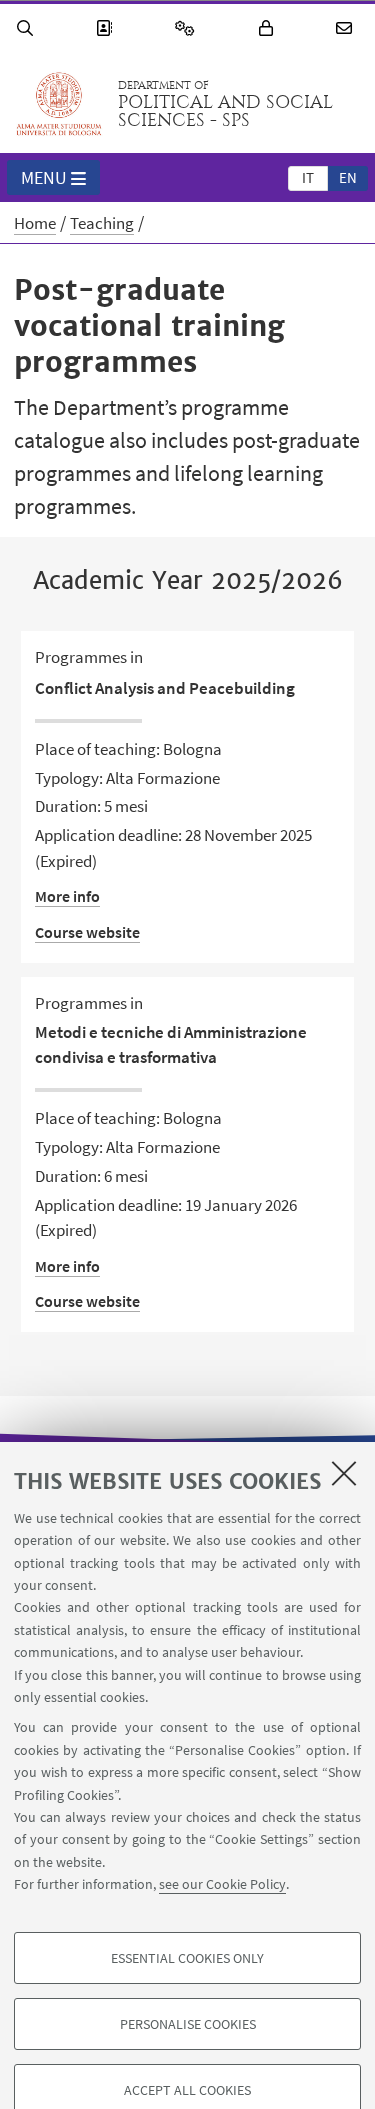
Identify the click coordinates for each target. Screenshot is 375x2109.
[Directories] (107, 28)
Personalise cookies (188, 2024)
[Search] (28, 28)
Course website (87, 932)
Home (35, 223)
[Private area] (269, 28)
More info (67, 896)
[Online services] (188, 28)
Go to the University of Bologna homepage (59, 104)
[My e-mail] (347, 28)
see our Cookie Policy (222, 1884)
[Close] (344, 1473)
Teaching (102, 223)
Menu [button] (44, 177)
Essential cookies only (187, 1958)
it (308, 177)
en (348, 177)
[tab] (308, 177)
